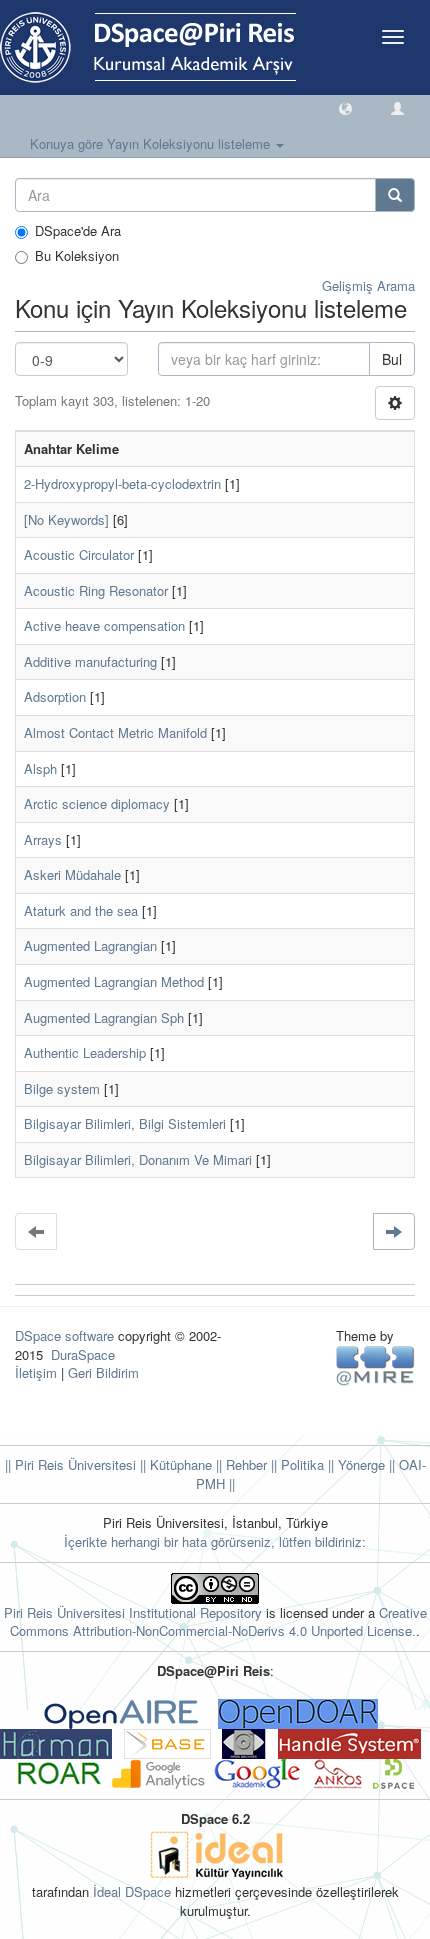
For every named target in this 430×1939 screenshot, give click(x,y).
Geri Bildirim (103, 1372)
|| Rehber (239, 1464)
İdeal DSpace (132, 1891)
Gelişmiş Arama (368, 285)
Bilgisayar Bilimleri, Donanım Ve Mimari (138, 1159)
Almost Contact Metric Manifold (115, 732)
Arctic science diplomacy (97, 803)
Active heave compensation (104, 625)
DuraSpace (83, 1354)
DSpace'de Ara (78, 231)
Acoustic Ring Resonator (96, 590)
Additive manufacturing (90, 661)
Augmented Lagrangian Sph (104, 1017)
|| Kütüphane (174, 1464)
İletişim (36, 1372)
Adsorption (55, 696)
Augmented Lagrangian (90, 945)
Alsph (40, 768)
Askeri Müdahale (72, 874)
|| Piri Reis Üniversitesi (70, 1464)
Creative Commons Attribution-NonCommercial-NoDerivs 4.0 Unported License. (218, 1622)
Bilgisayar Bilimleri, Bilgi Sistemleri (125, 1123)
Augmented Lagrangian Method (114, 981)
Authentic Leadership (85, 1052)
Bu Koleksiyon (77, 256)
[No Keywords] (66, 519)
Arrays (43, 839)
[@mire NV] (375, 1364)
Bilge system (62, 1088)
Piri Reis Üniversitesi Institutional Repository (133, 1612)
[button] (345, 107)
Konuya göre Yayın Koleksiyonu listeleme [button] (152, 143)
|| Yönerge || (359, 1464)
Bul (392, 359)
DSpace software (64, 1335)
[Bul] (395, 195)
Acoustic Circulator (79, 554)
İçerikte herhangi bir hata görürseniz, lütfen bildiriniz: (215, 1541)
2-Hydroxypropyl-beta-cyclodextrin (122, 483)
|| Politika (295, 1464)
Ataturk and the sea (81, 910)
